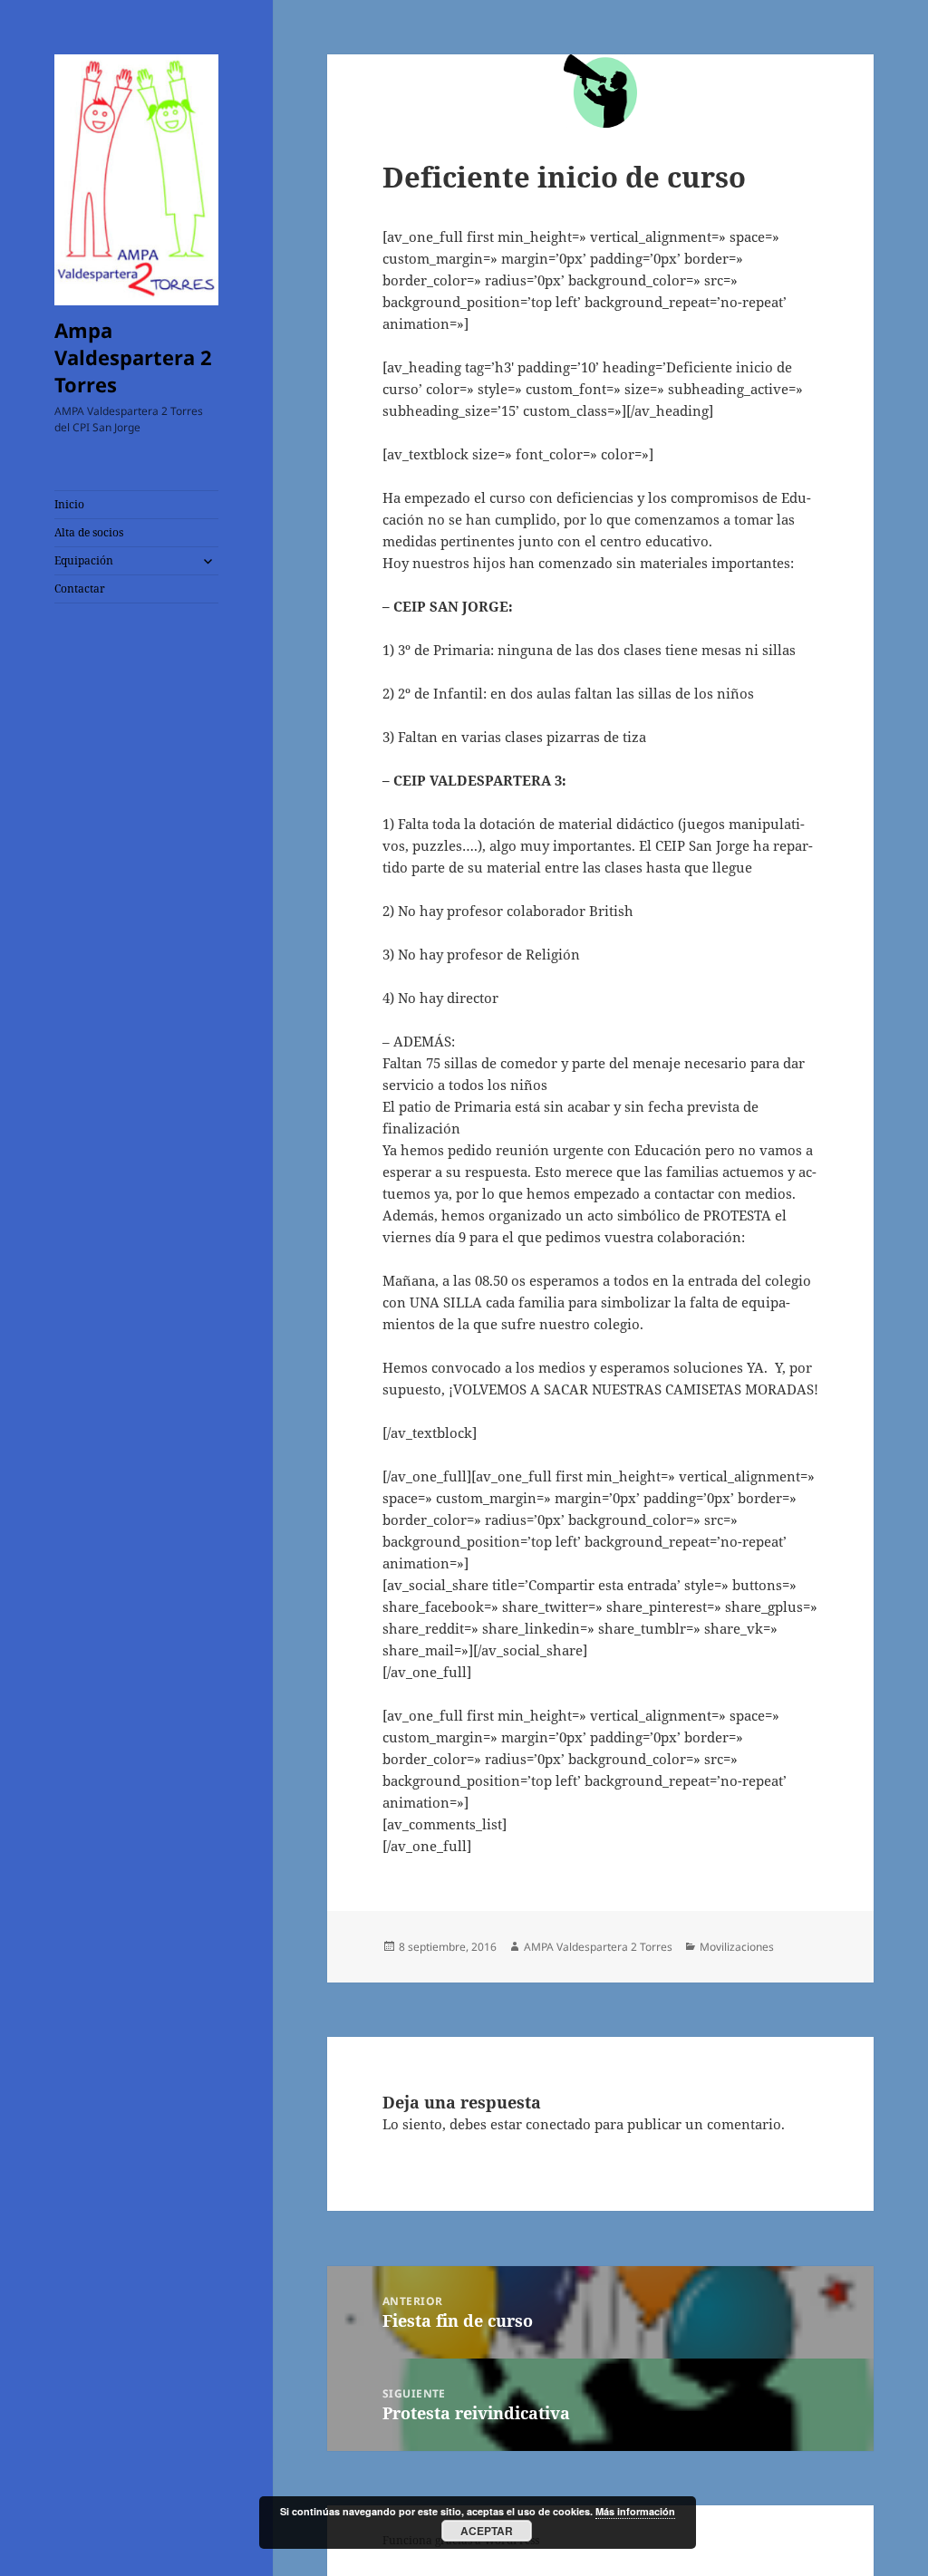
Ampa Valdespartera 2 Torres (133, 357)
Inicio (69, 504)
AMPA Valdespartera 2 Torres (598, 1947)
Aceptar (487, 2531)
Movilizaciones (737, 1947)
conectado (558, 2124)
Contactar (80, 589)
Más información (635, 2511)
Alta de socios (89, 532)
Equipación (84, 560)
